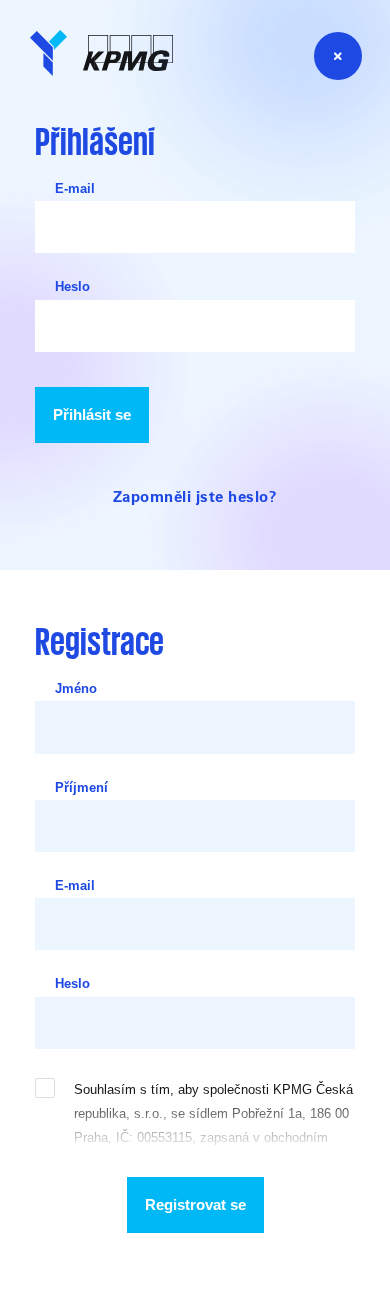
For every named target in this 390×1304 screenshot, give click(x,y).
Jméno (76, 688)
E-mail (75, 188)
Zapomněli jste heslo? (195, 496)
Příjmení (81, 787)
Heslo (72, 286)
